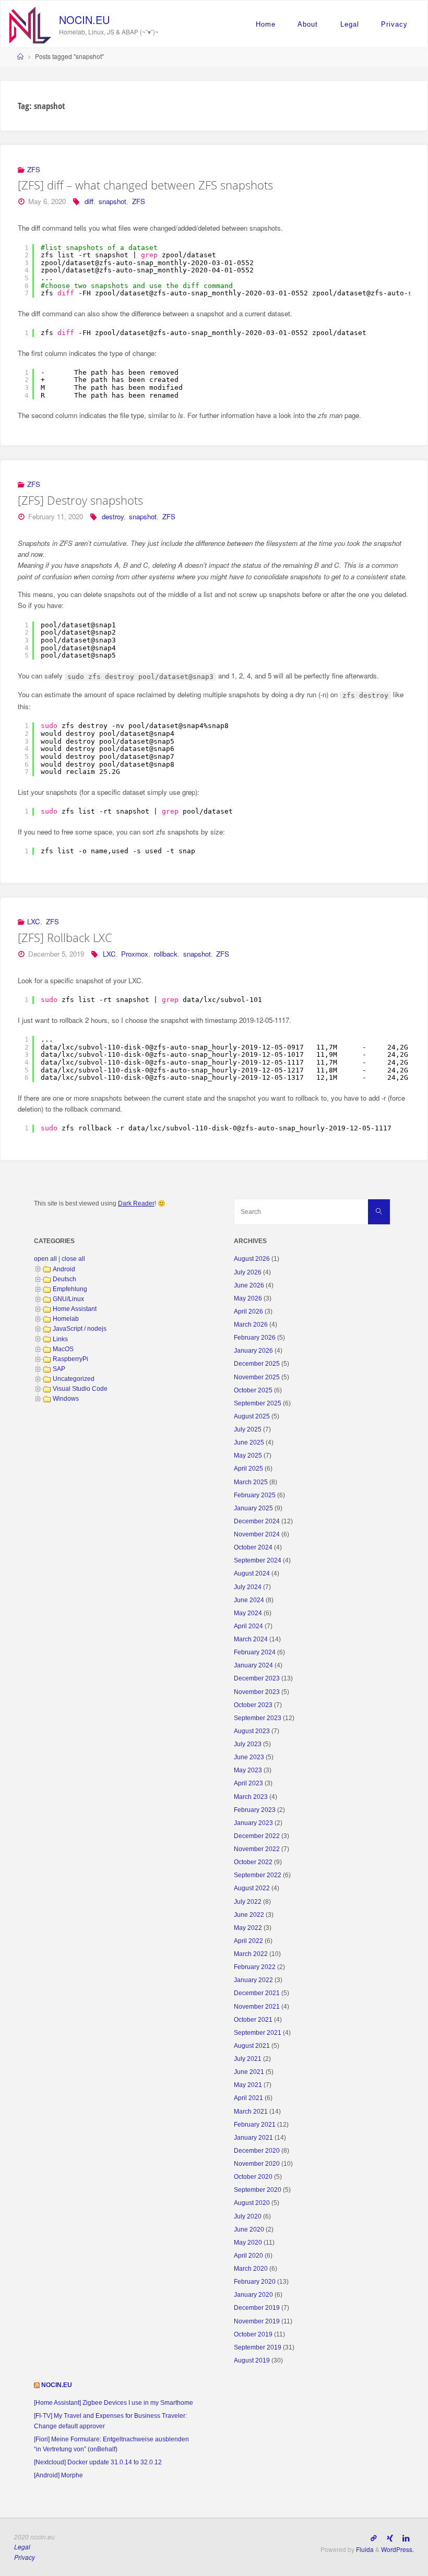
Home (266, 24)
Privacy (394, 24)
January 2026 (253, 1351)
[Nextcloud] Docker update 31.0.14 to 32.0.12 (98, 2462)
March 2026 (251, 1325)
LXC (34, 921)
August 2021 (252, 2046)
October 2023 (253, 1705)
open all (45, 1259)
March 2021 (251, 2112)
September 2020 (258, 2190)
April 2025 (248, 1469)
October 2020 (253, 2177)
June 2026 (249, 1285)
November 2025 (257, 1377)
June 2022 (249, 1915)
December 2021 (257, 1993)
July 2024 (248, 1587)
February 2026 (255, 1338)
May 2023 (248, 1770)
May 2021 (248, 2085)
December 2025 (257, 1364)
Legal (350, 24)
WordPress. (397, 2549)
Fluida (364, 2549)
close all (73, 1259)
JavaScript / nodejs (80, 1329)
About (308, 24)
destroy (113, 516)
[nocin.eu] (30, 24)
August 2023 (252, 1731)
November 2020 (257, 2164)
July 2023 (248, 1744)
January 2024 (253, 1665)
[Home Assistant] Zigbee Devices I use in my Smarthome (114, 2403)
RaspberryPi (70, 1359)
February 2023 (255, 1810)
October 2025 (253, 1390)
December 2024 (257, 1521)
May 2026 (248, 1298)
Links (60, 1339)
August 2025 (252, 1416)
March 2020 (251, 2269)
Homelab (66, 1319)
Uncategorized (74, 1379)
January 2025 (253, 1508)
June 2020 (249, 2229)
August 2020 (252, 2203)
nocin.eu (84, 20)
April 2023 (248, 1783)
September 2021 (258, 2033)
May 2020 (248, 2243)
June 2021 (249, 2072)
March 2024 (251, 1639)
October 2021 (253, 2020)
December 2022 (257, 1836)
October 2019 (253, 2334)
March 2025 (251, 1482)
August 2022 (252, 1888)
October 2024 (253, 1547)
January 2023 (253, 1823)
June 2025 (249, 1442)
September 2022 (258, 1875)
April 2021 (248, 2098)
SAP (59, 1369)
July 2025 (248, 1429)
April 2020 (248, 2256)
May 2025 (248, 1456)
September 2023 (258, 1718)
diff (89, 201)
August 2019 (252, 2360)
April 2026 (248, 1311)
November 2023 (257, 1692)
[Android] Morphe (58, 2475)
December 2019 (257, 2308)
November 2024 (257, 1534)
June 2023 (249, 1757)
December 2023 (257, 1678)
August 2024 (252, 1573)
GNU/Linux (68, 1299)
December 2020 (257, 2151)
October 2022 (253, 1862)
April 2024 (248, 1626)
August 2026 (252, 1259)
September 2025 (258, 1403)
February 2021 (255, 2125)
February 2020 (255, 2282)
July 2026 (248, 1272)
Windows (66, 1399)
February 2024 (255, 1652)
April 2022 (248, 1941)
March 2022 (251, 1954)
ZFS (34, 169)
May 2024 (248, 1613)
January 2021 (253, 2138)
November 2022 (257, 1849)
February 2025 (255, 1495)
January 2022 (253, 1980)
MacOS (63, 1349)
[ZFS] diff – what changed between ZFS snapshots (145, 185)
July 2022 (248, 1902)
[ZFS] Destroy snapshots (80, 500)
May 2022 (248, 1928)
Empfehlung (70, 1289)
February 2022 (255, 1967)
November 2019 (257, 2321)
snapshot (112, 201)
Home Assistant (75, 1309)
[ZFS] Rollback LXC (65, 938)
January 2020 (253, 2295)
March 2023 (251, 1797)
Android (64, 1269)
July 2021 (248, 2059)
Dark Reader (136, 1203)
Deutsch (64, 1279)
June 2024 (249, 1600)
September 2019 (258, 2347)
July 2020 (248, 2216)
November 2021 (257, 2007)
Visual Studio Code (80, 1389)
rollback (166, 954)
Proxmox (135, 954)
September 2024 (258, 1560)
